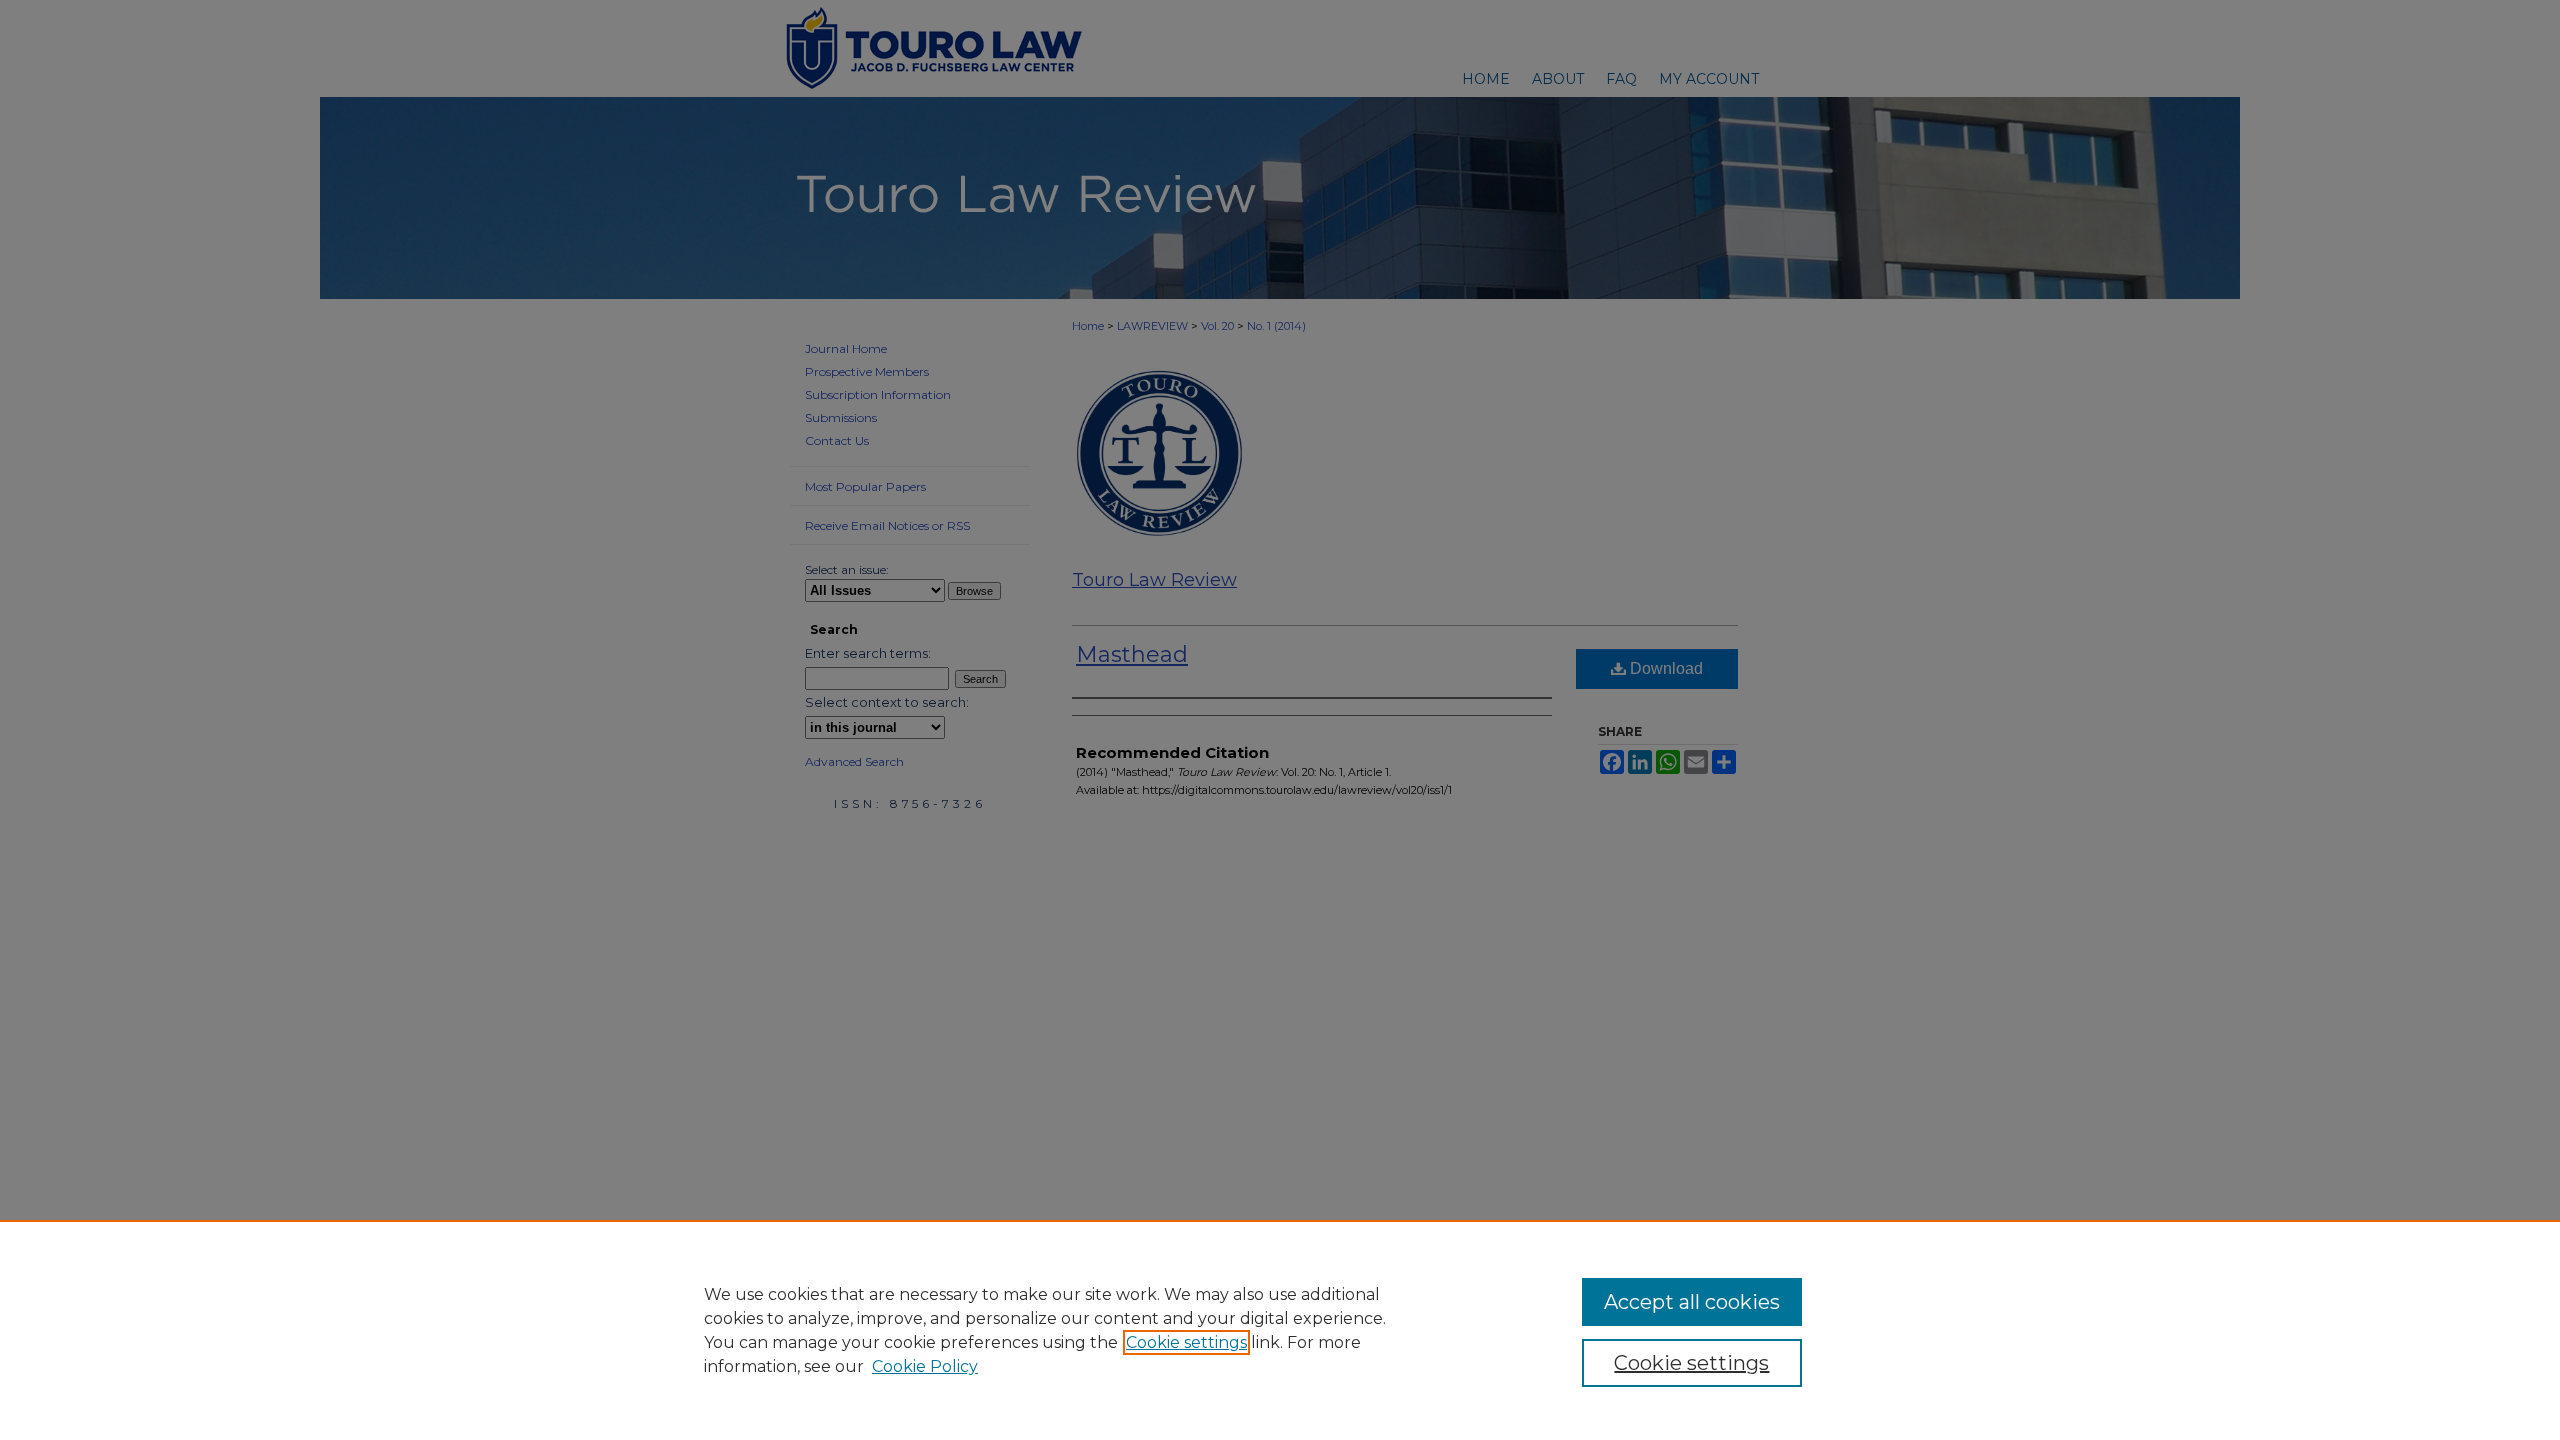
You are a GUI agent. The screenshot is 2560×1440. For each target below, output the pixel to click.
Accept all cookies (1692, 1302)
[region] (1280, 1330)
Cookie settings (1186, 1342)
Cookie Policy (925, 1366)
